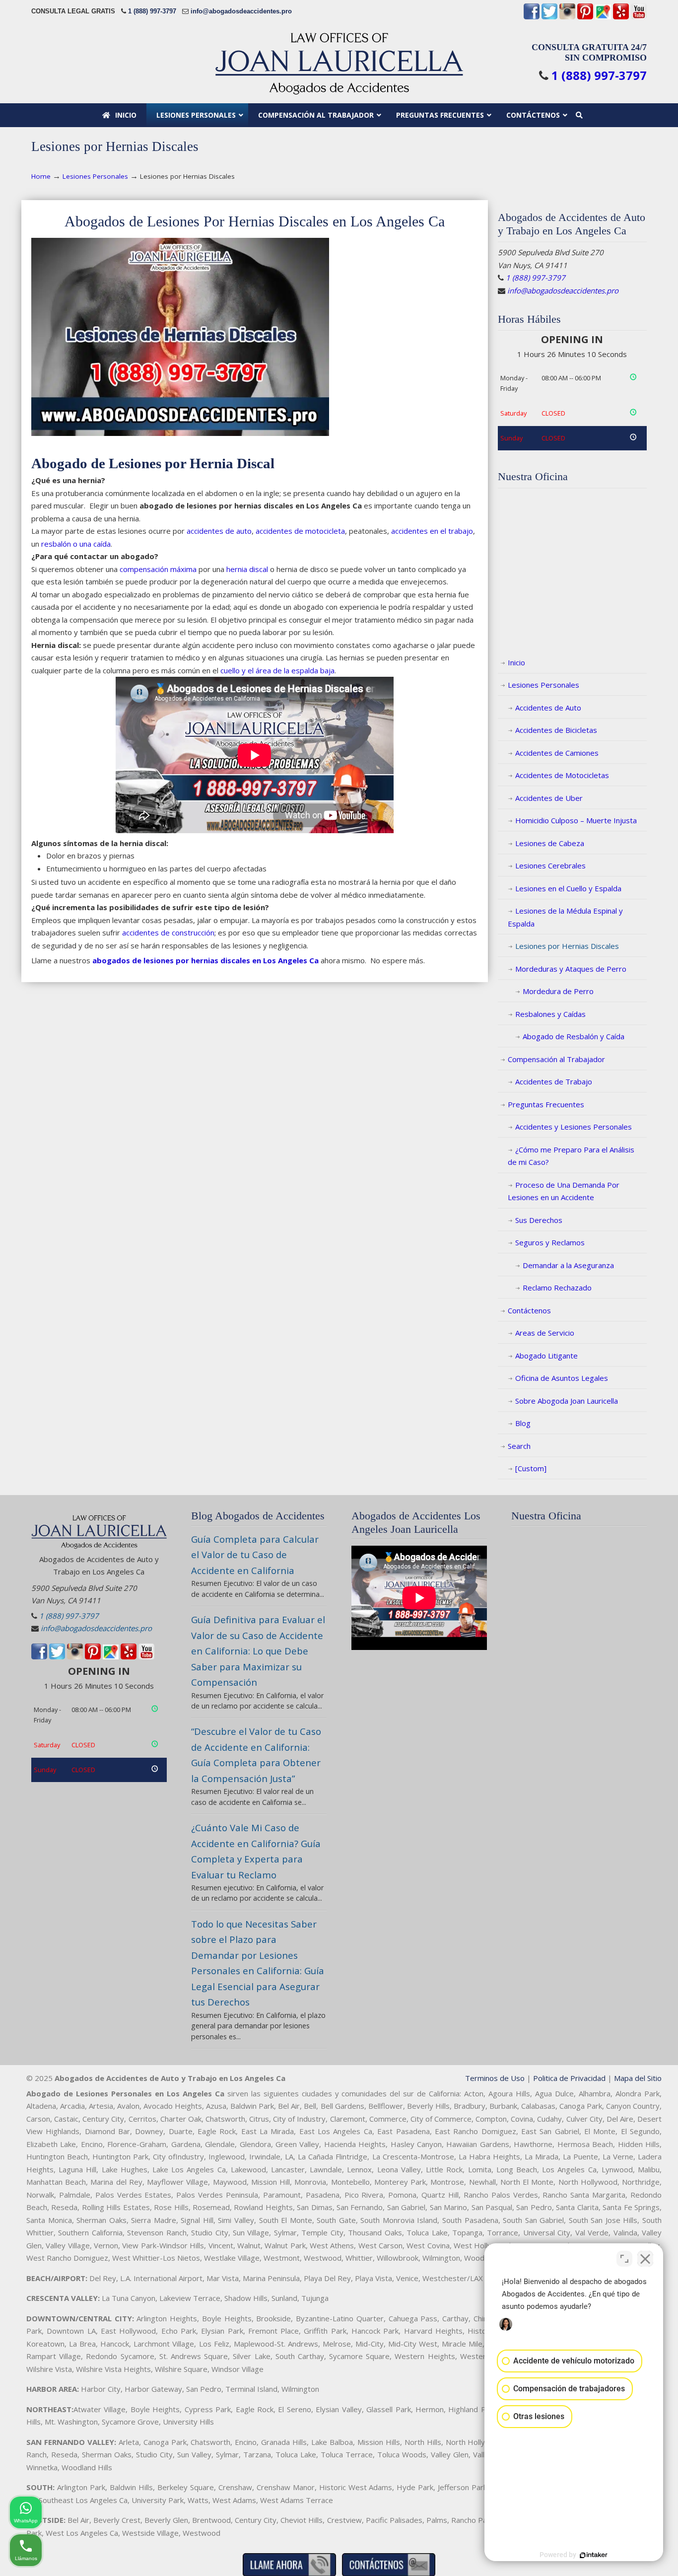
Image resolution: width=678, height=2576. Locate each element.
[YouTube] (639, 17)
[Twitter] (549, 17)
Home (41, 176)
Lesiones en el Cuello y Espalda (568, 888)
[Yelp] (621, 17)
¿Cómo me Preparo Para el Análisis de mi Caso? (571, 1156)
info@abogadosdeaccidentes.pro (241, 11)
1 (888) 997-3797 (152, 11)
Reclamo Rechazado (557, 1288)
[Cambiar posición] (624, 2259)
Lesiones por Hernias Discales (567, 946)
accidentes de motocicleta (300, 531)
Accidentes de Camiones (557, 753)
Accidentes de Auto (548, 708)
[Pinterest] (585, 17)
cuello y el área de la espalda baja (277, 670)
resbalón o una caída (76, 544)
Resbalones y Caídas (550, 1014)
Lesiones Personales (95, 176)
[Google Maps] (603, 17)
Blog (523, 1423)
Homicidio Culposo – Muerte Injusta (576, 820)
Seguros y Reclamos (550, 1242)
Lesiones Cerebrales (550, 865)
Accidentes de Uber (549, 798)
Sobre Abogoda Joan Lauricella (567, 1401)
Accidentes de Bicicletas (556, 730)
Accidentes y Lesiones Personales (574, 1127)
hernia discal (247, 569)
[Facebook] (532, 17)
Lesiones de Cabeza (550, 843)
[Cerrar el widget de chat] (645, 2259)
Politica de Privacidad (569, 2078)
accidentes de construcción (168, 932)
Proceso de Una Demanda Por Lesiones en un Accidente (564, 1191)
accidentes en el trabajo (432, 531)
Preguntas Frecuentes (546, 1104)
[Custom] (531, 1468)
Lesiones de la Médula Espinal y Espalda (565, 917)
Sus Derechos (539, 1220)
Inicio (516, 662)
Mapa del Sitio (638, 2078)
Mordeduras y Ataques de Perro (571, 969)
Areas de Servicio (545, 1333)
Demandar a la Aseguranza (568, 1265)
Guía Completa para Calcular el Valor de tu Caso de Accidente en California (255, 1555)
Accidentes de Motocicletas (562, 775)
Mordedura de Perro (558, 991)
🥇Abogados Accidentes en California (339, 63)
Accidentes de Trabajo (554, 1081)
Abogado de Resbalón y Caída (574, 1036)
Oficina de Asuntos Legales (562, 1378)
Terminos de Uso (495, 2078)
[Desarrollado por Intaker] (594, 2555)
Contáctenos (529, 1310)
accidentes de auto (219, 531)
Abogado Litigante (546, 1356)
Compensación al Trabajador (556, 1059)
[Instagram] (567, 17)
